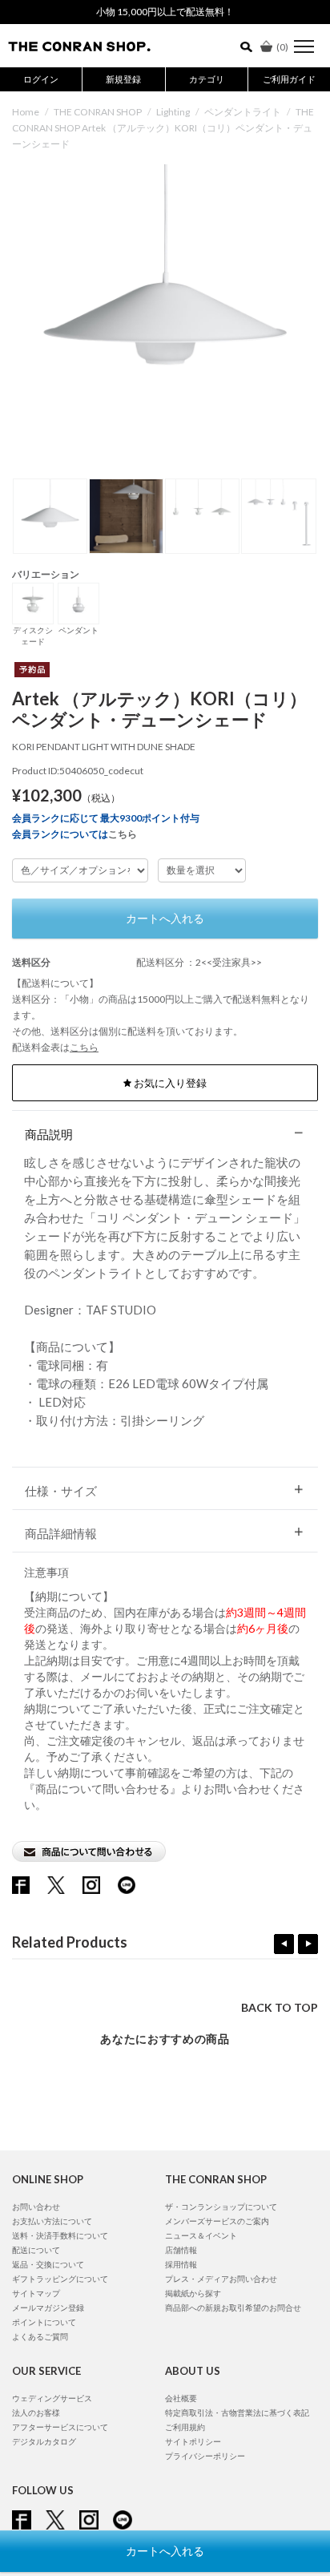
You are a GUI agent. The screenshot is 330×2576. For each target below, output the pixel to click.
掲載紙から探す (193, 2293)
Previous (284, 1944)
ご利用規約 (185, 2427)
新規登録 (123, 79)
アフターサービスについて (60, 2427)
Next (308, 1944)
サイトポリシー (193, 2441)
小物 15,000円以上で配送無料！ (165, 12)
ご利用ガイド (289, 79)
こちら (123, 834)
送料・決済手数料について (60, 2235)
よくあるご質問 (40, 2336)
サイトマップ (36, 2293)
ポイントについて (44, 2322)
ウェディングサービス (52, 2398)
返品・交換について (48, 2264)
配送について (36, 2250)
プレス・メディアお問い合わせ (221, 2279)
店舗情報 (181, 2250)
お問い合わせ (36, 2207)
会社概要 (181, 2398)
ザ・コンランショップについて (221, 2207)
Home (26, 112)
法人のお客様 (36, 2412)
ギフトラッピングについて (60, 2279)
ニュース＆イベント (201, 2235)
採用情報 (181, 2264)
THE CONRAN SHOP (98, 112)
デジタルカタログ (44, 2441)
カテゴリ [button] (207, 79)
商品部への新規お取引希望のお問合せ (233, 2307)
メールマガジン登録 (48, 2307)
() (282, 47)
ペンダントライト (243, 112)
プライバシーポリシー (205, 2456)
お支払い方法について (52, 2221)
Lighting (173, 112)
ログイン (41, 79)
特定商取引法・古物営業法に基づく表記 (237, 2412)
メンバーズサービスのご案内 (217, 2221)
